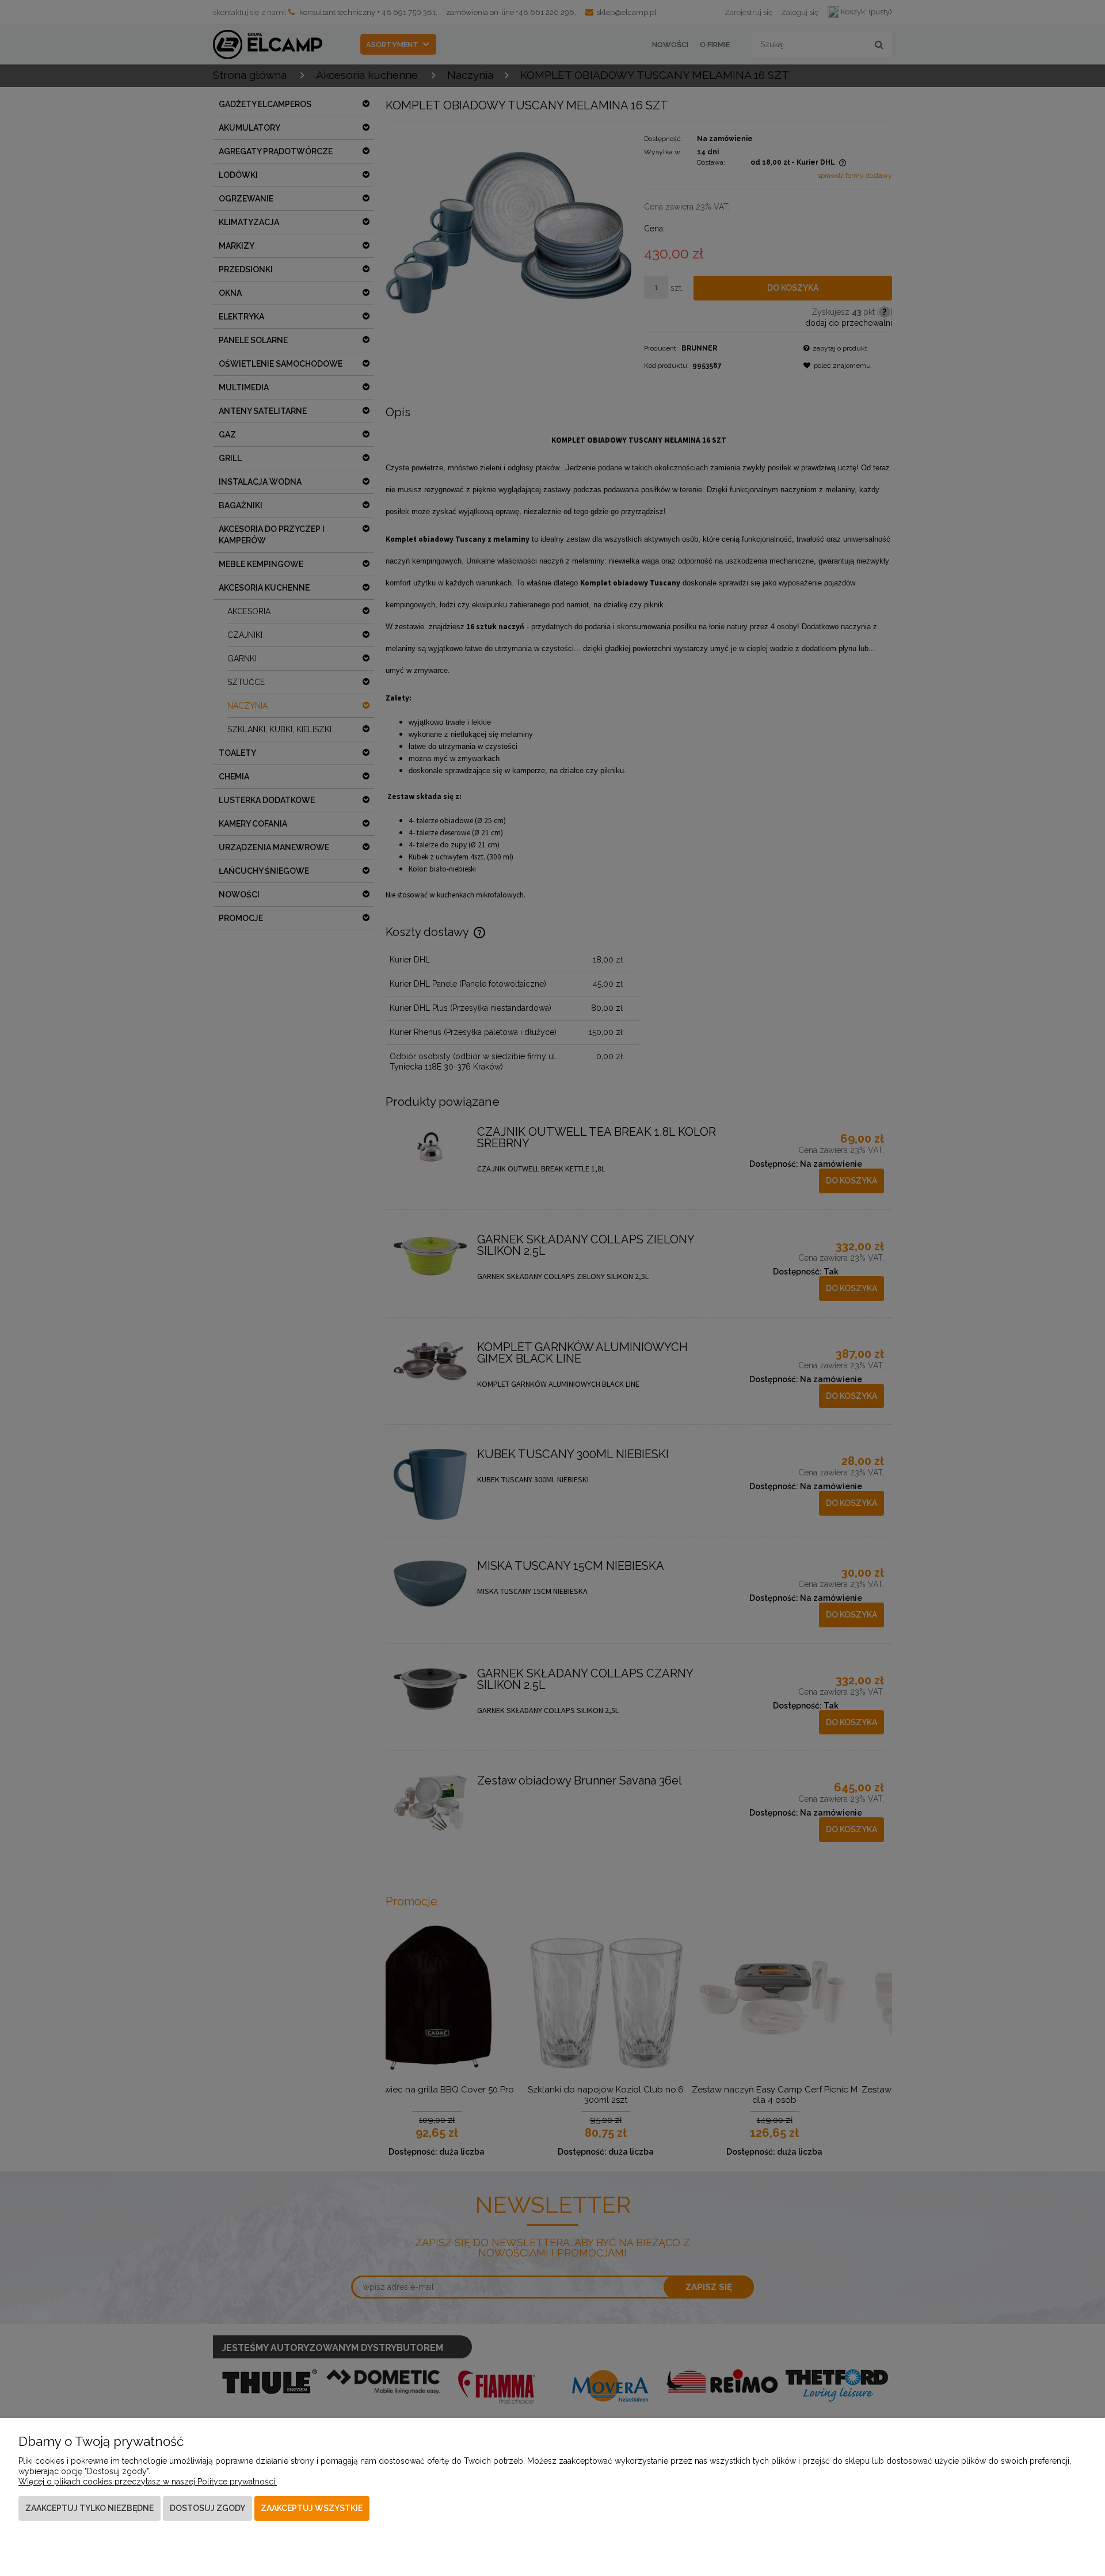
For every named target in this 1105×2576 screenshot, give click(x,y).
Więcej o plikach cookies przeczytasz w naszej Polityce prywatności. (148, 2482)
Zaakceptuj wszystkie (312, 2508)
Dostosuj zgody (207, 2508)
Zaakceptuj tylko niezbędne (89, 2508)
